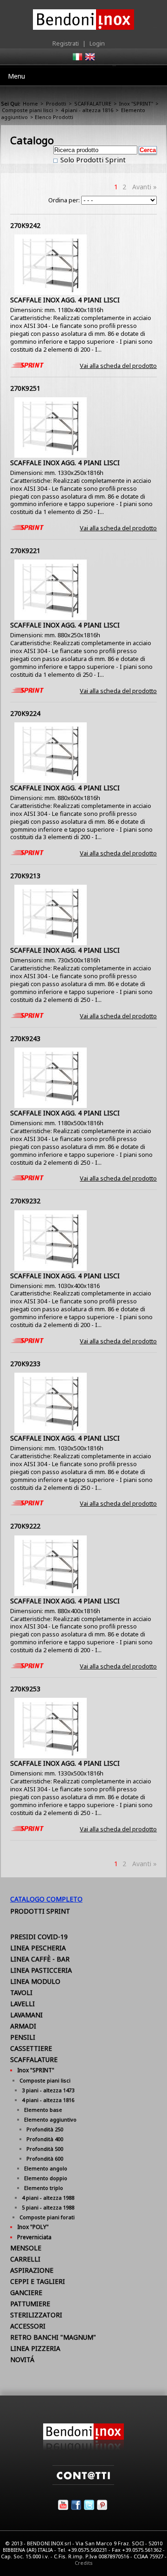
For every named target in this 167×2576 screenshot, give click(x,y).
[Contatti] (83, 2483)
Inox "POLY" (33, 2227)
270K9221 (25, 551)
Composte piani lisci (27, 110)
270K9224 (25, 713)
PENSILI (23, 2037)
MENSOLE (26, 2248)
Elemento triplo (44, 2188)
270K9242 (25, 225)
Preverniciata (34, 2237)
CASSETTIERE (31, 2048)
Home (30, 103)
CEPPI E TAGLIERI (38, 2281)
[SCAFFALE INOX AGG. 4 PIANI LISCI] (51, 293)
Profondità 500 (45, 2149)
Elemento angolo (46, 2168)
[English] (90, 60)
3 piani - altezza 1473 (48, 2090)
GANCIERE (26, 2292)
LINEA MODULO (35, 1981)
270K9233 (25, 1364)
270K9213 (25, 876)
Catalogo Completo (46, 1899)
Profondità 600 (45, 2159)
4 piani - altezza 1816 (87, 110)
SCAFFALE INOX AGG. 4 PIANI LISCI (65, 300)
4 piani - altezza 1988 (48, 2198)
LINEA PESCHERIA (38, 1948)
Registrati (66, 43)
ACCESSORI (28, 2326)
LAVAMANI (26, 2015)
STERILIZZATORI (36, 2315)
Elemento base (43, 2110)
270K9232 (25, 1201)
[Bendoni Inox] (83, 2448)
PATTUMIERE (30, 2304)
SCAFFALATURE (93, 103)
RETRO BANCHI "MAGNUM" (53, 2337)
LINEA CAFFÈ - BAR (40, 1959)
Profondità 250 (45, 2129)
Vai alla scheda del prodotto (118, 366)
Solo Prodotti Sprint (92, 160)
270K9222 (25, 1526)
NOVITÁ (22, 2359)
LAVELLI (22, 2004)
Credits (84, 2563)
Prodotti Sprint (40, 1911)
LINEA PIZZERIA (35, 2348)
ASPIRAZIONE (32, 2270)
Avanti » (145, 187)
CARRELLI (25, 2259)
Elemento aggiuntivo (50, 2119)
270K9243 (25, 1038)
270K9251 (25, 388)
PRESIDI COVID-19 (39, 1937)
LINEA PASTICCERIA (41, 1970)
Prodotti (56, 103)
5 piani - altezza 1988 (48, 2207)
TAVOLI (21, 1992)
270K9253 (25, 1689)
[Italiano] (77, 60)
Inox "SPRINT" (136, 103)
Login (97, 43)
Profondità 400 (45, 2139)
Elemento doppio (46, 2178)
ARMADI (23, 2026)
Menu (16, 76)
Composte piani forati (47, 2217)
